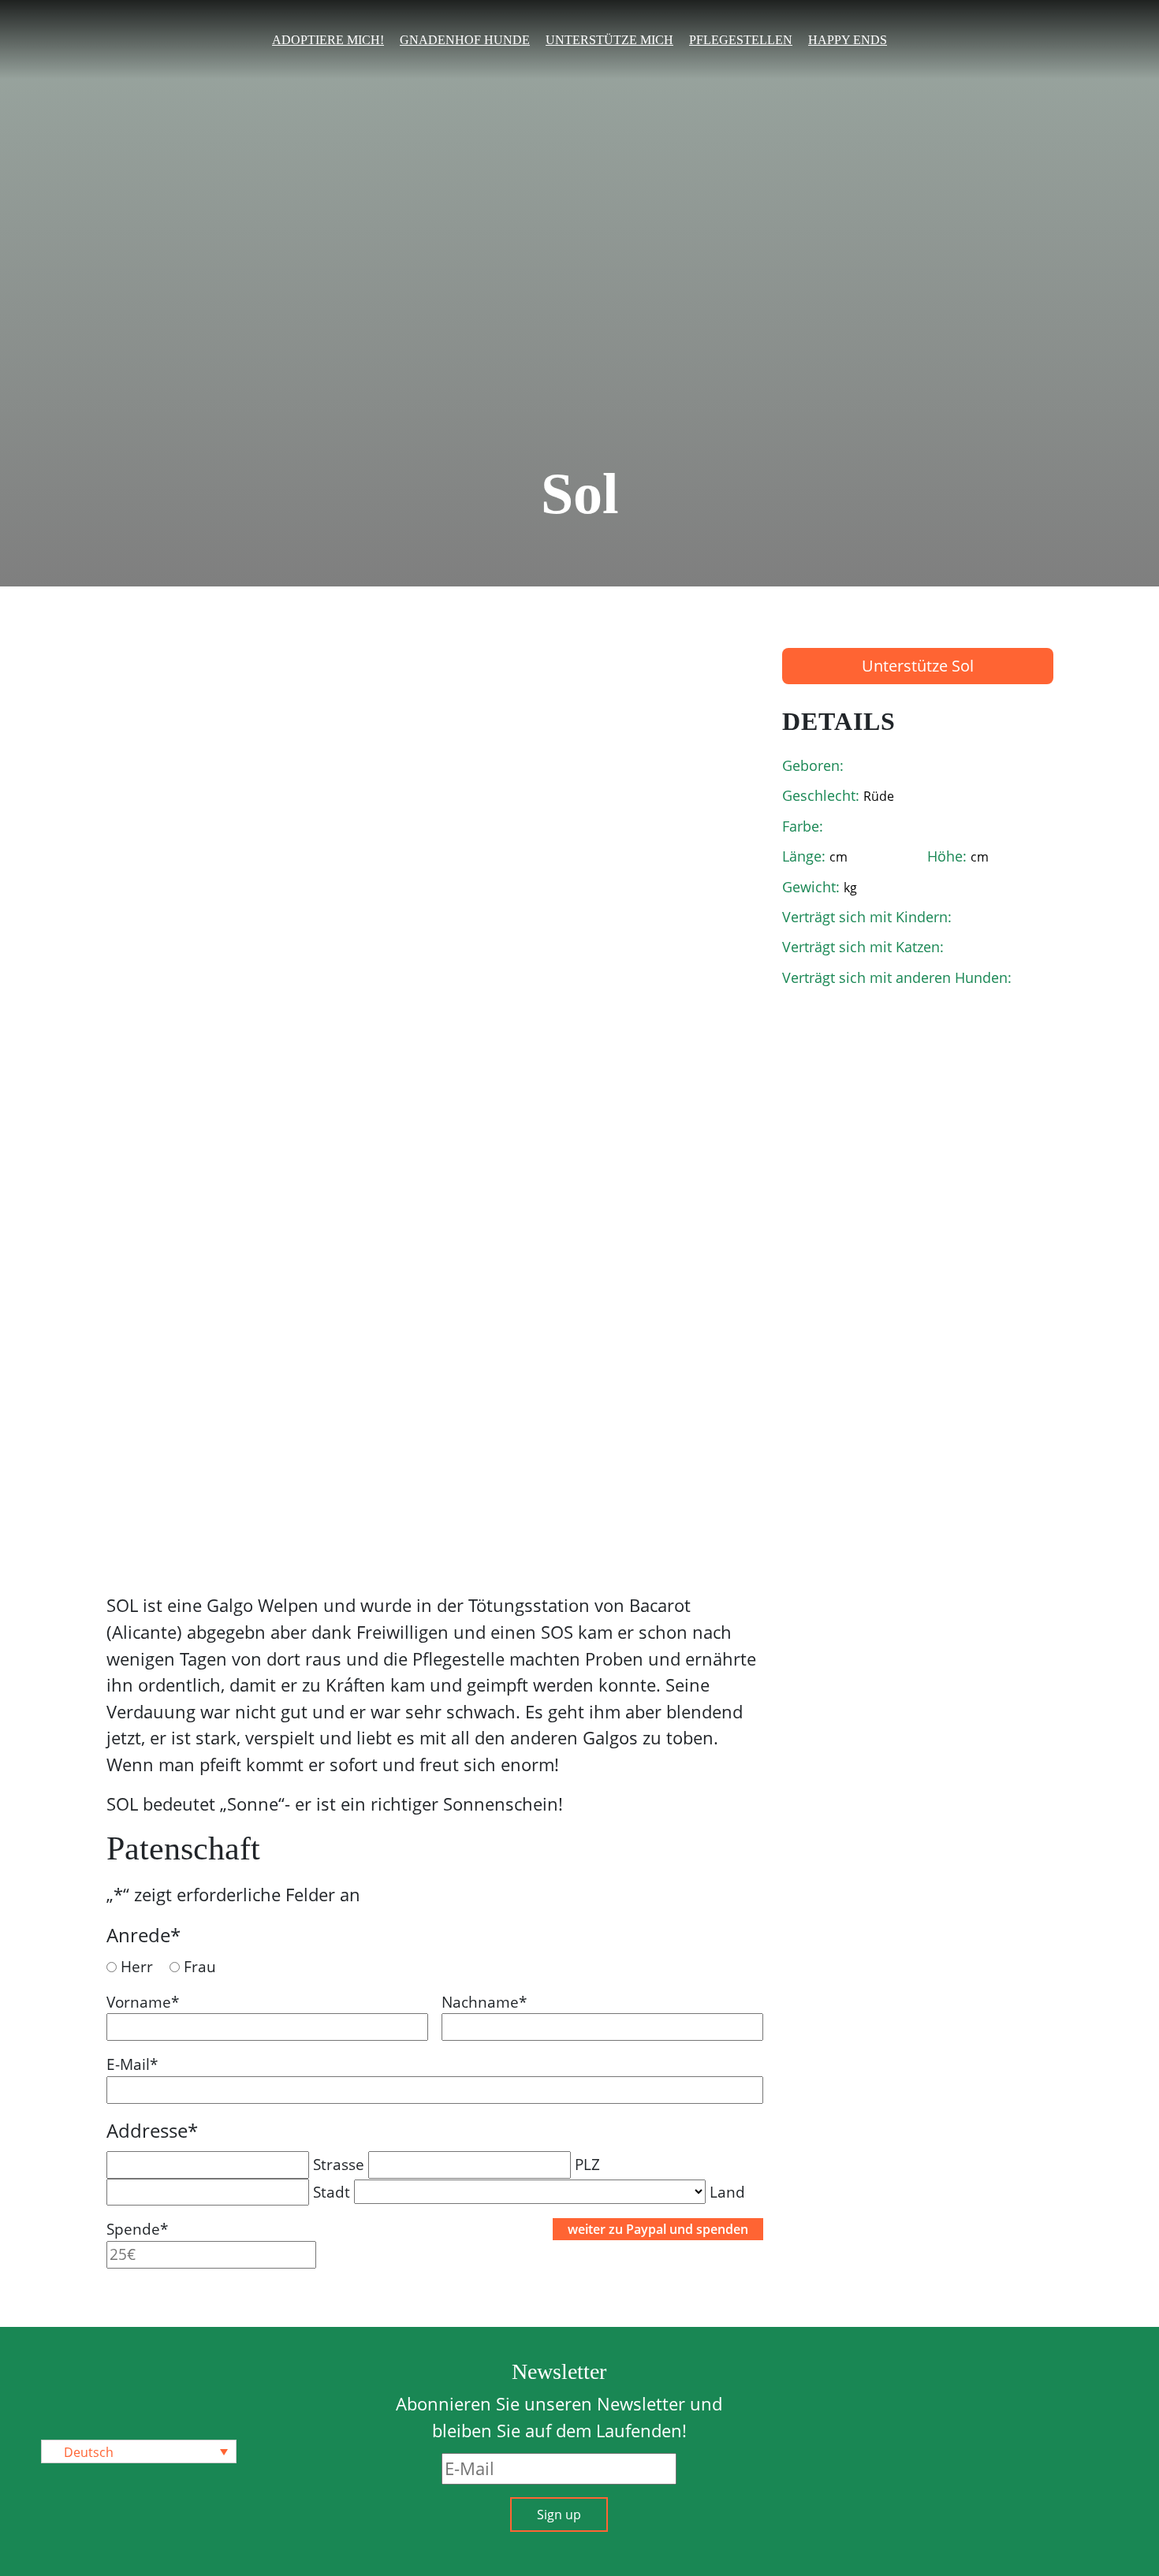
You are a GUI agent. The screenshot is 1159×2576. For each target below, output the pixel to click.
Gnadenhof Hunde (465, 40)
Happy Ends (848, 40)
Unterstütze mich (609, 40)
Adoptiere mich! (328, 40)
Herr (137, 1966)
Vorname (143, 2002)
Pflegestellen (741, 40)
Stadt (332, 2192)
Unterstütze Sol (918, 666)
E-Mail (132, 2064)
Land (727, 2192)
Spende (137, 2229)
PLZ (587, 2164)
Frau (200, 1966)
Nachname (484, 2002)
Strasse (339, 2164)
